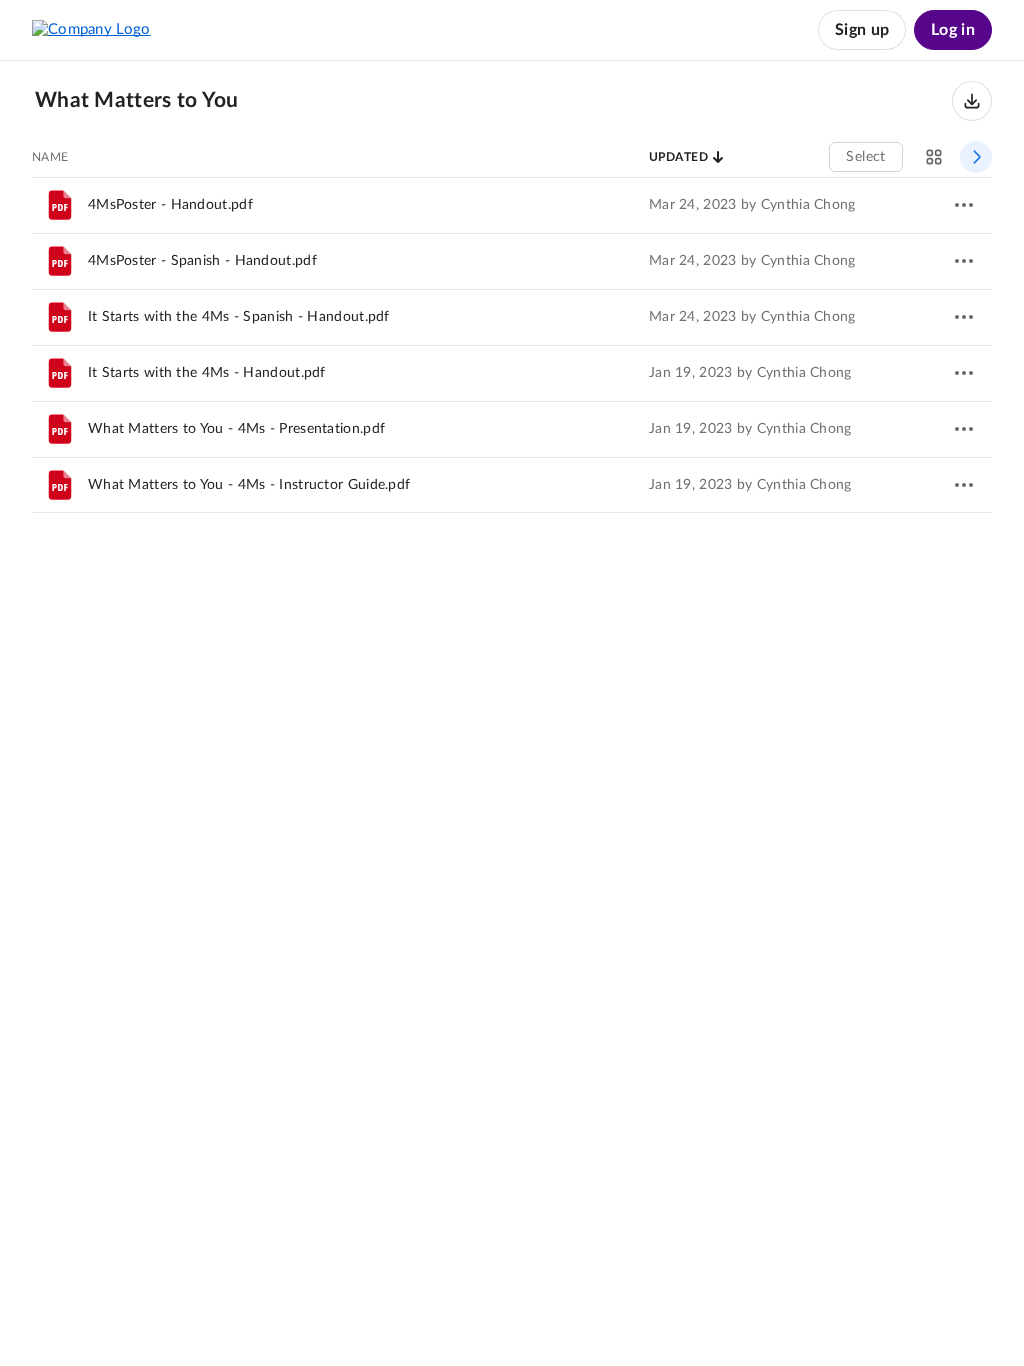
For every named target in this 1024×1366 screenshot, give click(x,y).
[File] (60, 205)
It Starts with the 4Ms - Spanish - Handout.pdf (239, 317)
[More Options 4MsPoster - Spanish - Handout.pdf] (964, 261)
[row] (512, 205)
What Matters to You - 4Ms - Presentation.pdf (236, 429)
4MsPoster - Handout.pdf (170, 205)
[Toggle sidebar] (976, 157)
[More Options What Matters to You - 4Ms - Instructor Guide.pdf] (964, 485)
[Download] (972, 101)
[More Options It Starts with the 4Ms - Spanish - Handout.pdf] (964, 317)
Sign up (862, 30)
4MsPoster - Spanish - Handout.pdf (202, 261)
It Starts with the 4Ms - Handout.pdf (207, 373)
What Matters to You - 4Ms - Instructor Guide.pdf (249, 485)
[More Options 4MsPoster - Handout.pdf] (964, 205)
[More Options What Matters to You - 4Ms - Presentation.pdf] (964, 429)
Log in (953, 30)
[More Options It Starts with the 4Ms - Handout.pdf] (964, 373)
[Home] (91, 30)
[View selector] (934, 157)
